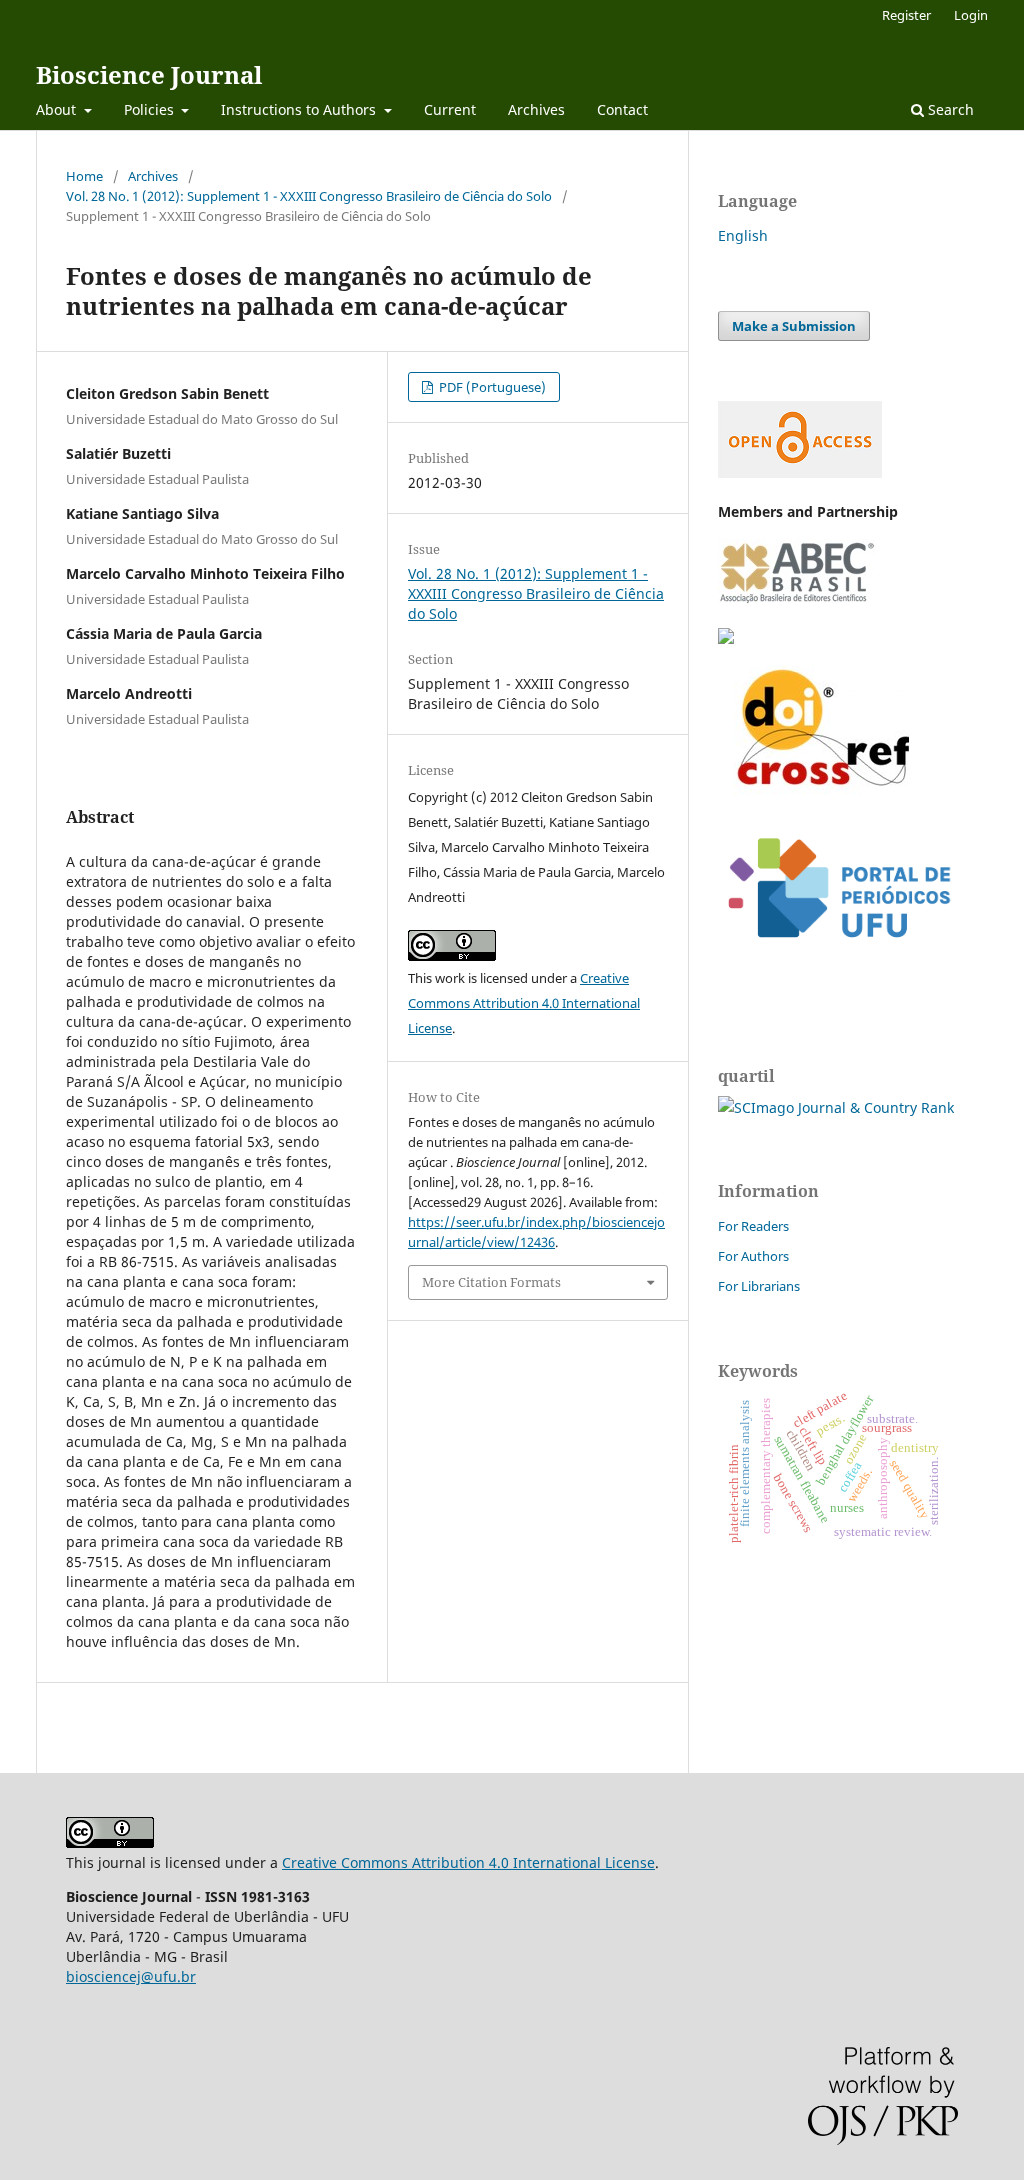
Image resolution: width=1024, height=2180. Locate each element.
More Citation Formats (491, 1282)
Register (906, 15)
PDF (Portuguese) (491, 387)
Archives (536, 109)
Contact (622, 109)
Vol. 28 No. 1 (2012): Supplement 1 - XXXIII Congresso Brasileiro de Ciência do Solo (309, 196)
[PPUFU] (838, 953)
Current (450, 109)
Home (84, 176)
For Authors (753, 1256)
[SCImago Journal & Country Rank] (836, 1107)
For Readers (753, 1226)
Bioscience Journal (149, 74)
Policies (151, 109)
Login (971, 15)
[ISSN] (726, 638)
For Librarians (759, 1286)
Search (949, 109)
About (58, 109)
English (743, 235)
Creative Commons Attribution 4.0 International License (524, 1003)
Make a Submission (794, 326)
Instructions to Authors (300, 109)
